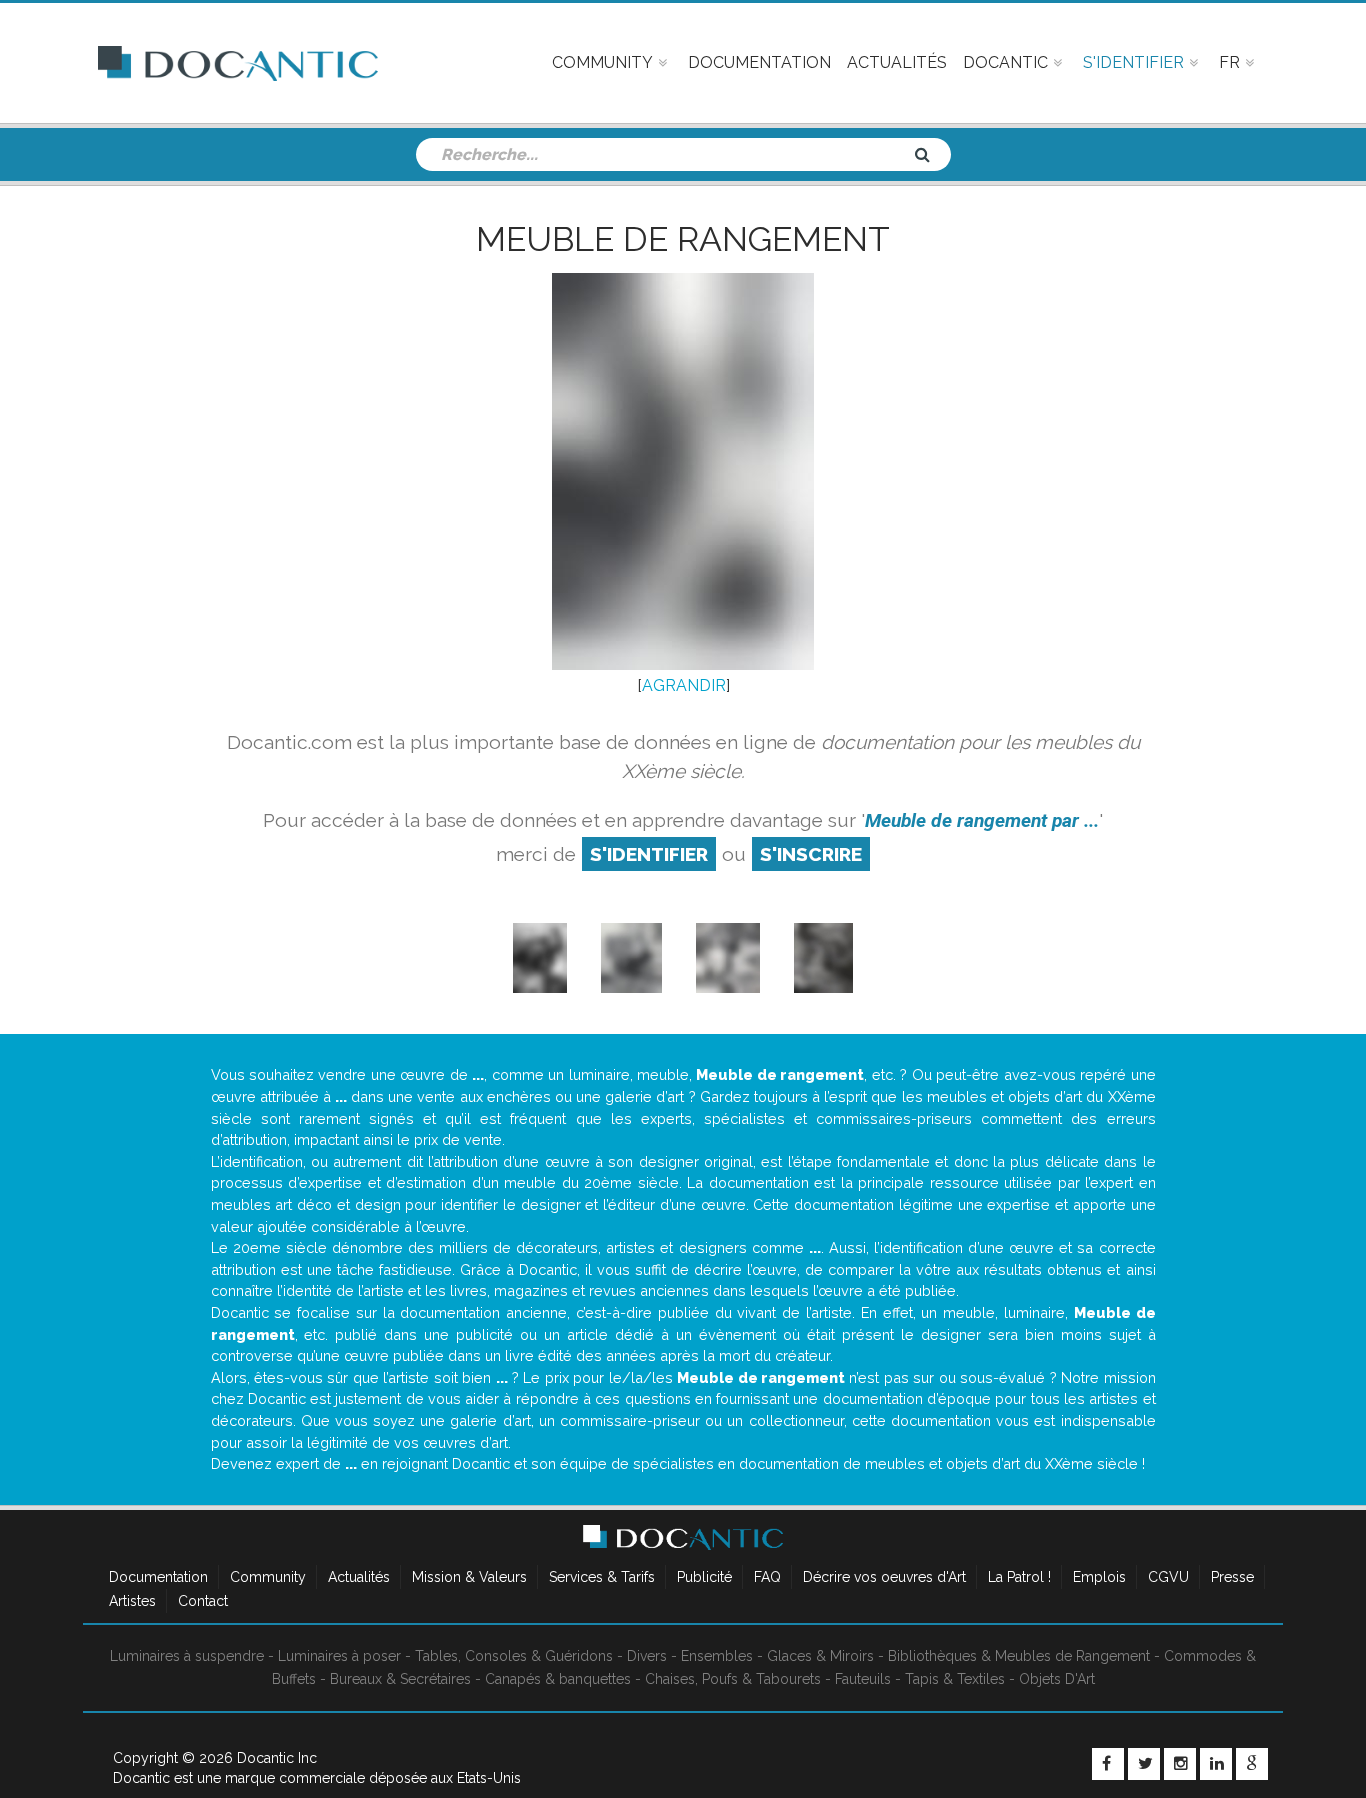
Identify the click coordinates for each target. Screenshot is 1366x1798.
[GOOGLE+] (1252, 1764)
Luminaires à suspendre (187, 1656)
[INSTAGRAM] (1180, 1764)
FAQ (767, 1577)
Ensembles (717, 1656)
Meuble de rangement (683, 239)
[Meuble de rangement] (823, 957)
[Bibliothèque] (539, 957)
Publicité (704, 1577)
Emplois (1099, 1577)
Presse (1232, 1577)
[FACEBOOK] (1108, 1764)
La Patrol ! (1019, 1577)
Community (268, 1577)
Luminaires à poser (339, 1656)
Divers (647, 1656)
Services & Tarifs (602, 1577)
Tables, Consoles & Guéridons (514, 1656)
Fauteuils (863, 1679)
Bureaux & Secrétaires (400, 1679)
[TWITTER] (1144, 1764)
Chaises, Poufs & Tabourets (733, 1679)
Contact (203, 1601)
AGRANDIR (684, 685)
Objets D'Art (1057, 1679)
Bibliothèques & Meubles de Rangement (1019, 1656)
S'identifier (649, 854)
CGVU (1168, 1577)
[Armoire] (631, 957)
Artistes (132, 1601)
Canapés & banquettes (558, 1679)
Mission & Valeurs (469, 1577)
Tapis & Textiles (955, 1679)
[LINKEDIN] (1216, 1764)
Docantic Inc (277, 1758)
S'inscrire (811, 854)
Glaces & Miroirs (820, 1656)
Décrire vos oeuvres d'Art (884, 1577)
